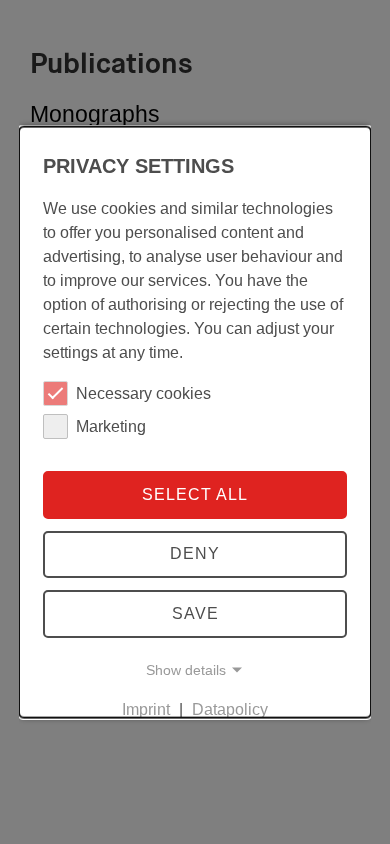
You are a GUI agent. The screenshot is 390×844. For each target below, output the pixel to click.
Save (195, 613)
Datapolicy (230, 708)
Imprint (146, 708)
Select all (195, 493)
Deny (195, 553)
